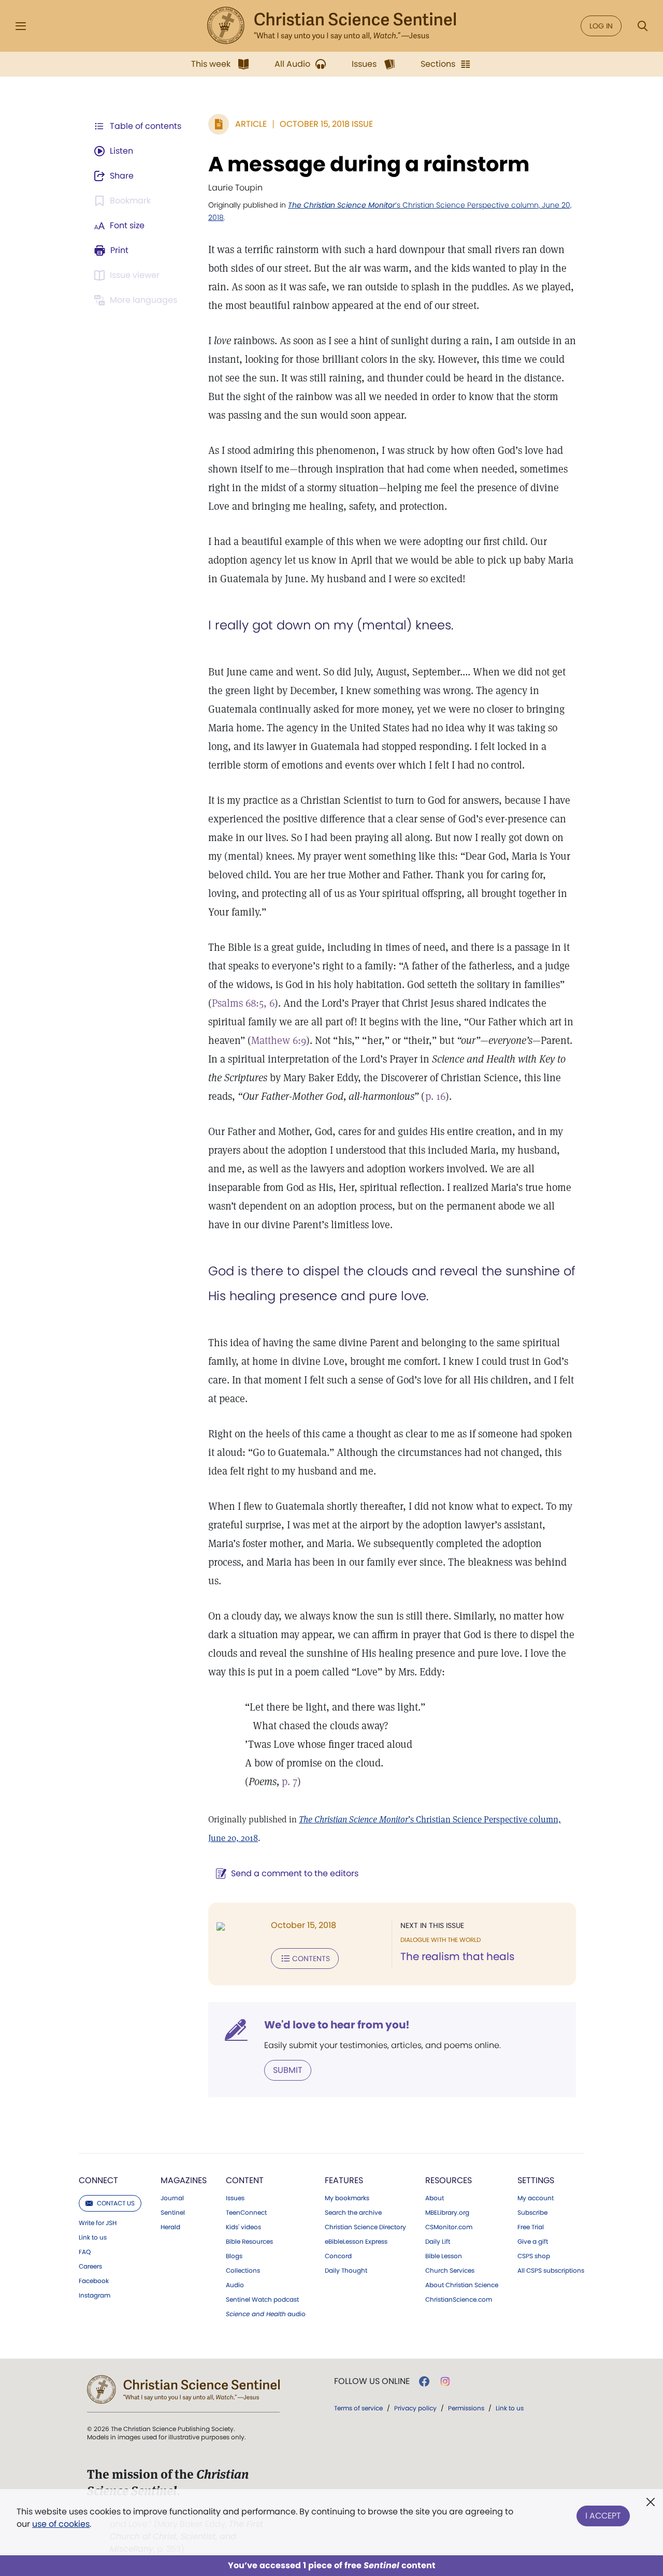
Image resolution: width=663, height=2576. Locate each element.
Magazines (184, 2180)
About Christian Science (462, 2285)
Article (251, 124)
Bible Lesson (444, 2256)
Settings (536, 2180)
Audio (235, 2285)
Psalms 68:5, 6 (243, 1003)
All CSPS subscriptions (551, 2271)
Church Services (450, 2271)
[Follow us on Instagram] (445, 2381)
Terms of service (358, 2408)
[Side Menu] (21, 26)
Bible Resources (249, 2242)
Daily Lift (438, 2242)
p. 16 (435, 1096)
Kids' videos (243, 2227)
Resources (449, 2180)
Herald (170, 2227)
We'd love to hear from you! (337, 2025)
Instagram (95, 2295)
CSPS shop (534, 2256)
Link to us (93, 2238)
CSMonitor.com (449, 2227)
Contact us (116, 2203)
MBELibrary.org (447, 2213)
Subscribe (532, 2213)
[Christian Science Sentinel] (331, 26)
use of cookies (61, 2524)
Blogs (234, 2256)
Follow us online (372, 2381)
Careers (90, 2266)
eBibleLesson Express (356, 2242)
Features (344, 2180)
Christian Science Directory (365, 2227)
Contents (311, 1959)
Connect (98, 2180)
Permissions (466, 2408)
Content (245, 2180)
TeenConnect (246, 2213)
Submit (288, 2070)
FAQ (85, 2252)
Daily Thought (346, 2271)
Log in (601, 26)
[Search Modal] (642, 26)
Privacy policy (415, 2408)
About (435, 2198)
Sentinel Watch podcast (262, 2300)
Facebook (94, 2281)
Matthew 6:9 (279, 1040)
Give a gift (533, 2242)
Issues (235, 2198)
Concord (338, 2256)
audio (266, 2314)
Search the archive (353, 2213)
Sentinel (173, 2213)
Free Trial (531, 2227)
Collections (243, 2271)
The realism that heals (457, 1956)
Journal (172, 2198)
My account (536, 2198)
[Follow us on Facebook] (424, 2381)
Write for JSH (98, 2223)
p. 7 (290, 1782)
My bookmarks (347, 2198)
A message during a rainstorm (369, 164)
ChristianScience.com (459, 2300)
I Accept (603, 2516)
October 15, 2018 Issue (326, 124)
